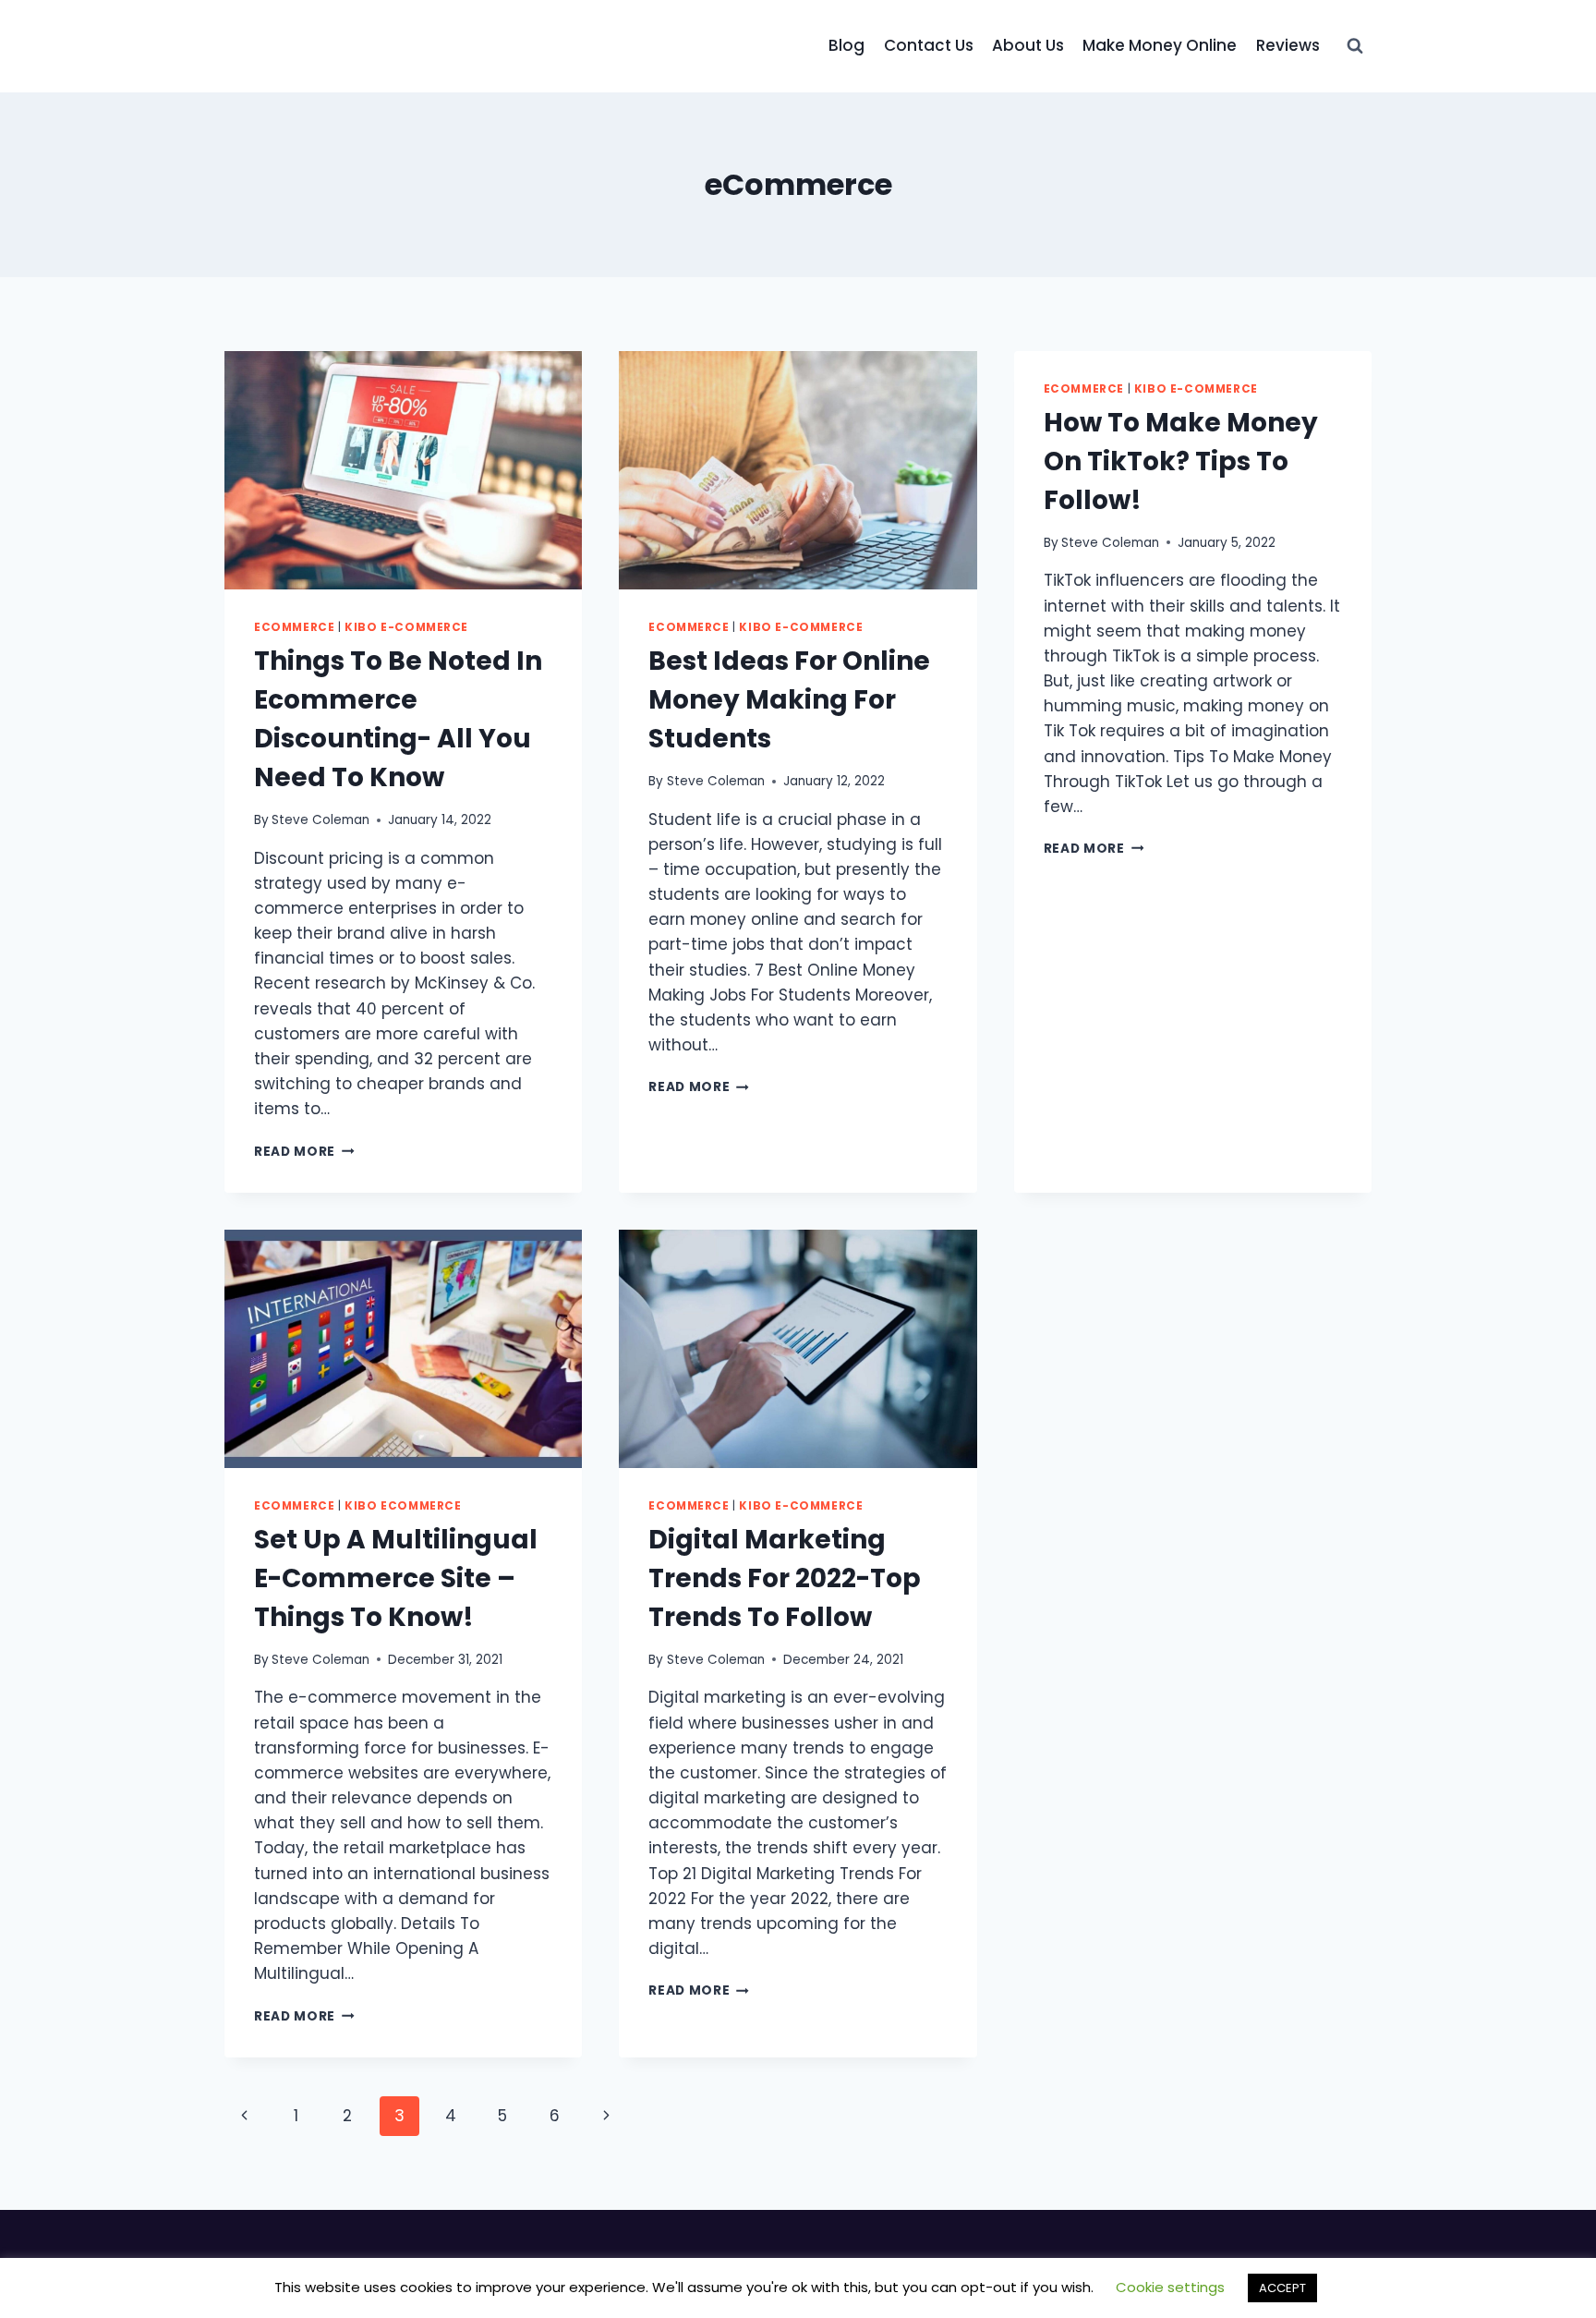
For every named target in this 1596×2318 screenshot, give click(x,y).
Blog (846, 45)
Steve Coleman (320, 820)
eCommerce (294, 627)
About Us (1028, 45)
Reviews (1288, 45)
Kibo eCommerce (403, 1506)
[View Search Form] (1355, 46)
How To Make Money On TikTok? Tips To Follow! (1181, 461)
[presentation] (403, 470)
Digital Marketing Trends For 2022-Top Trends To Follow (785, 1578)
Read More (304, 1152)
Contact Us (929, 45)
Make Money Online (1160, 45)
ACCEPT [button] (1282, 2288)
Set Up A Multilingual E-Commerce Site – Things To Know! (396, 1578)
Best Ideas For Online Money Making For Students (789, 700)
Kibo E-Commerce (406, 627)
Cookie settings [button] (1170, 2287)
